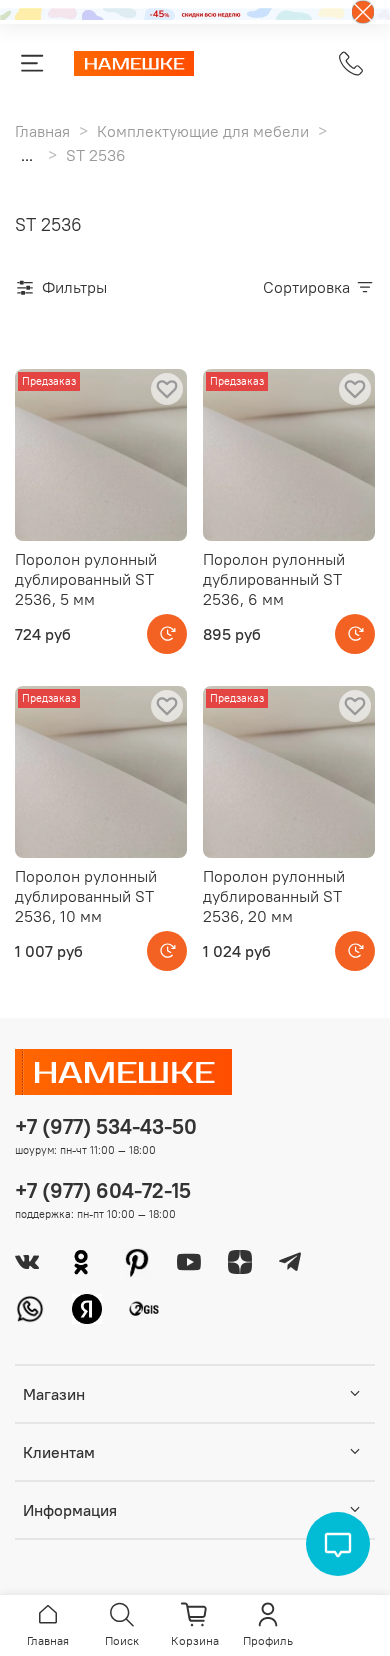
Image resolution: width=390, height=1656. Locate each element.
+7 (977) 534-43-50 (106, 1126)
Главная (42, 131)
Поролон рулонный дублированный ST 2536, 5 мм (86, 579)
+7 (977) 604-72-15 (103, 1190)
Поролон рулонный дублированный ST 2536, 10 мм (86, 896)
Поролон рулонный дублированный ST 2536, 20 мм (274, 896)
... (27, 155)
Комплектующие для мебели (203, 131)
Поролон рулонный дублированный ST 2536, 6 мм (274, 579)
